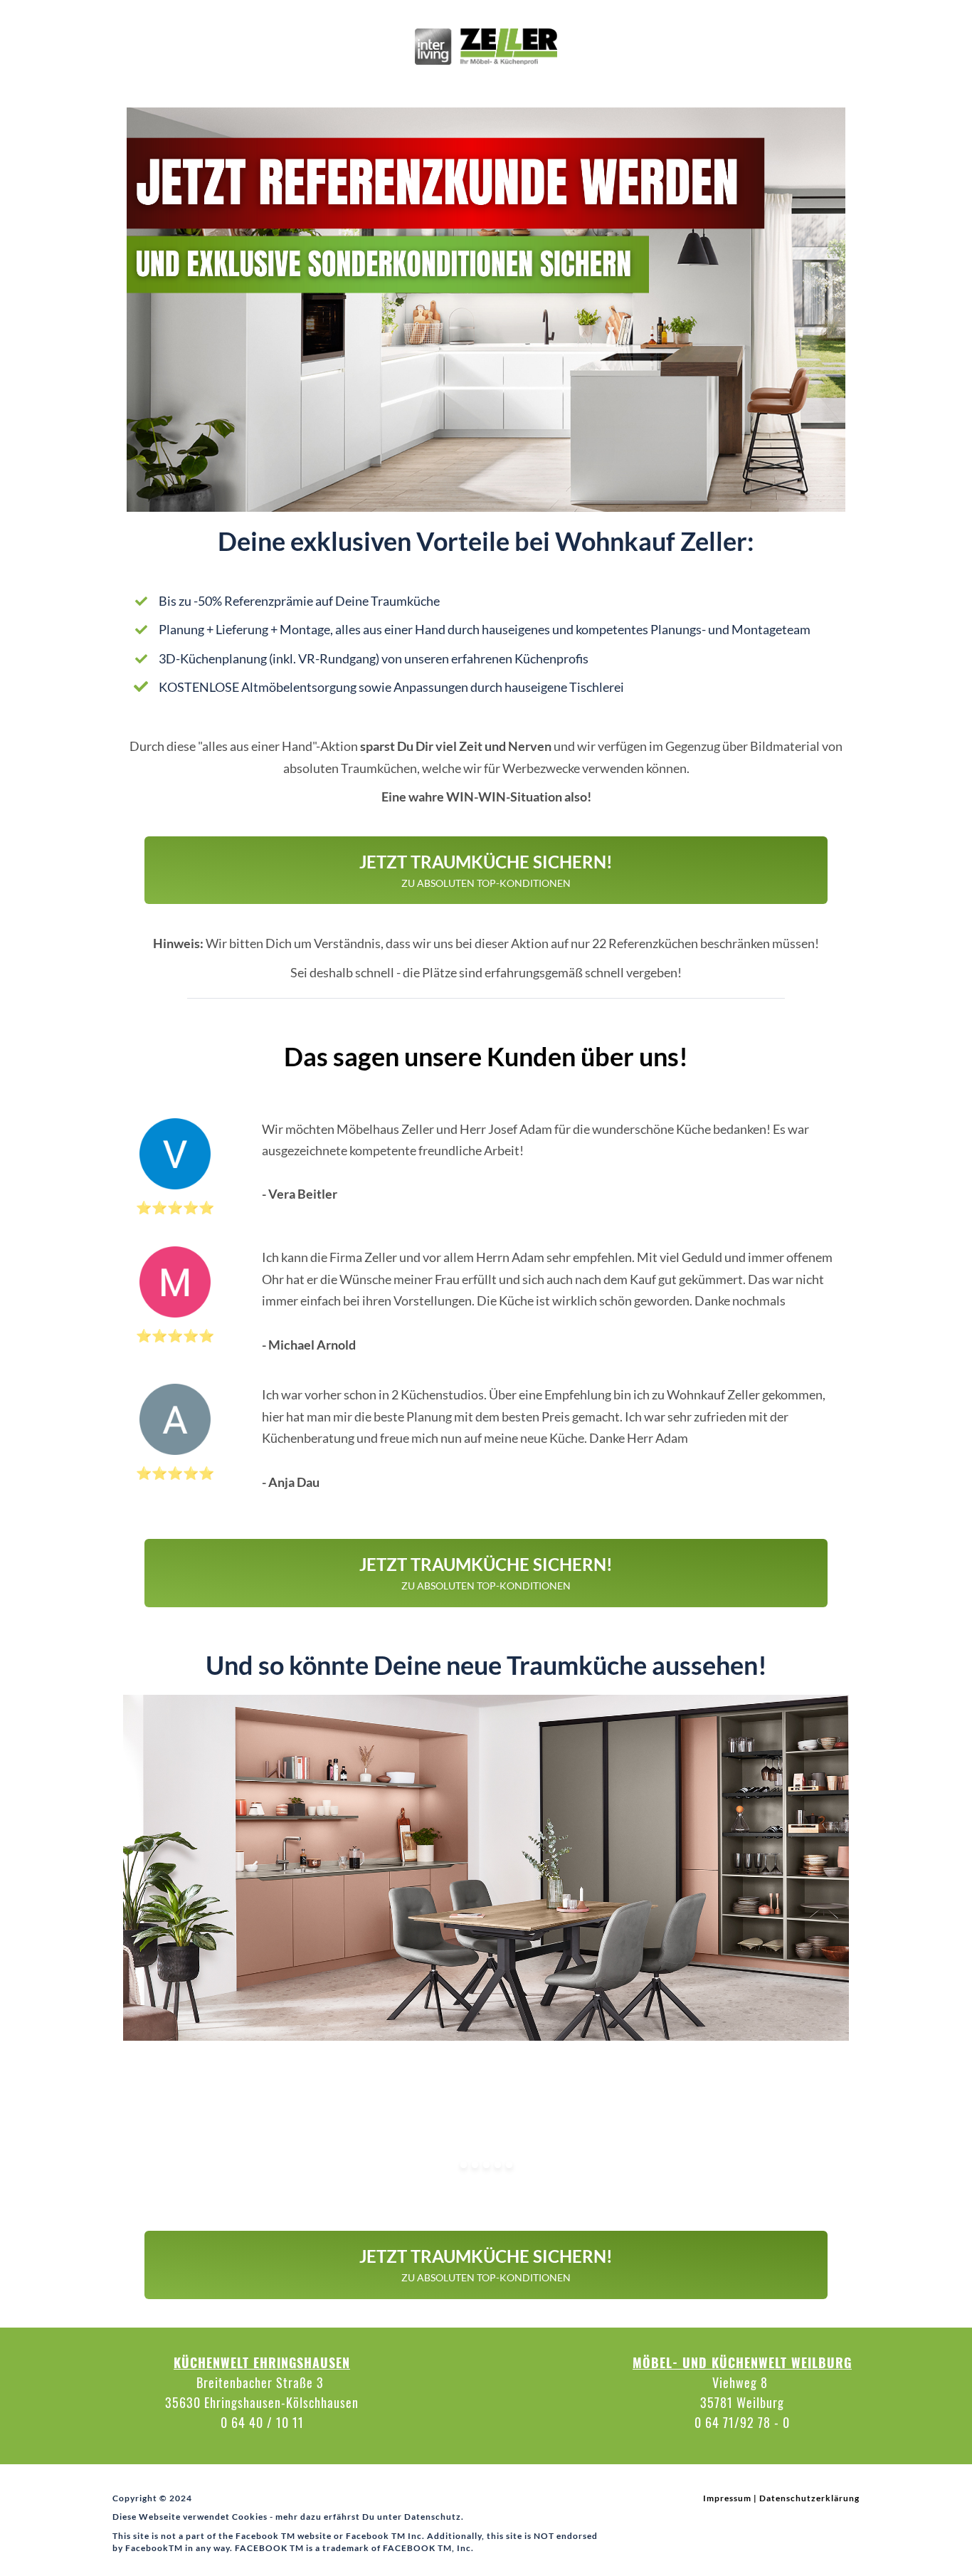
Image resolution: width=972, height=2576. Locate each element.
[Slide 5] (509, 2165)
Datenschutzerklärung (809, 2498)
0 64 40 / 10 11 (262, 2422)
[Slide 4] (498, 2165)
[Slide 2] (475, 2165)
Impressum (727, 2498)
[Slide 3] (486, 2165)
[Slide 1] (464, 2165)
